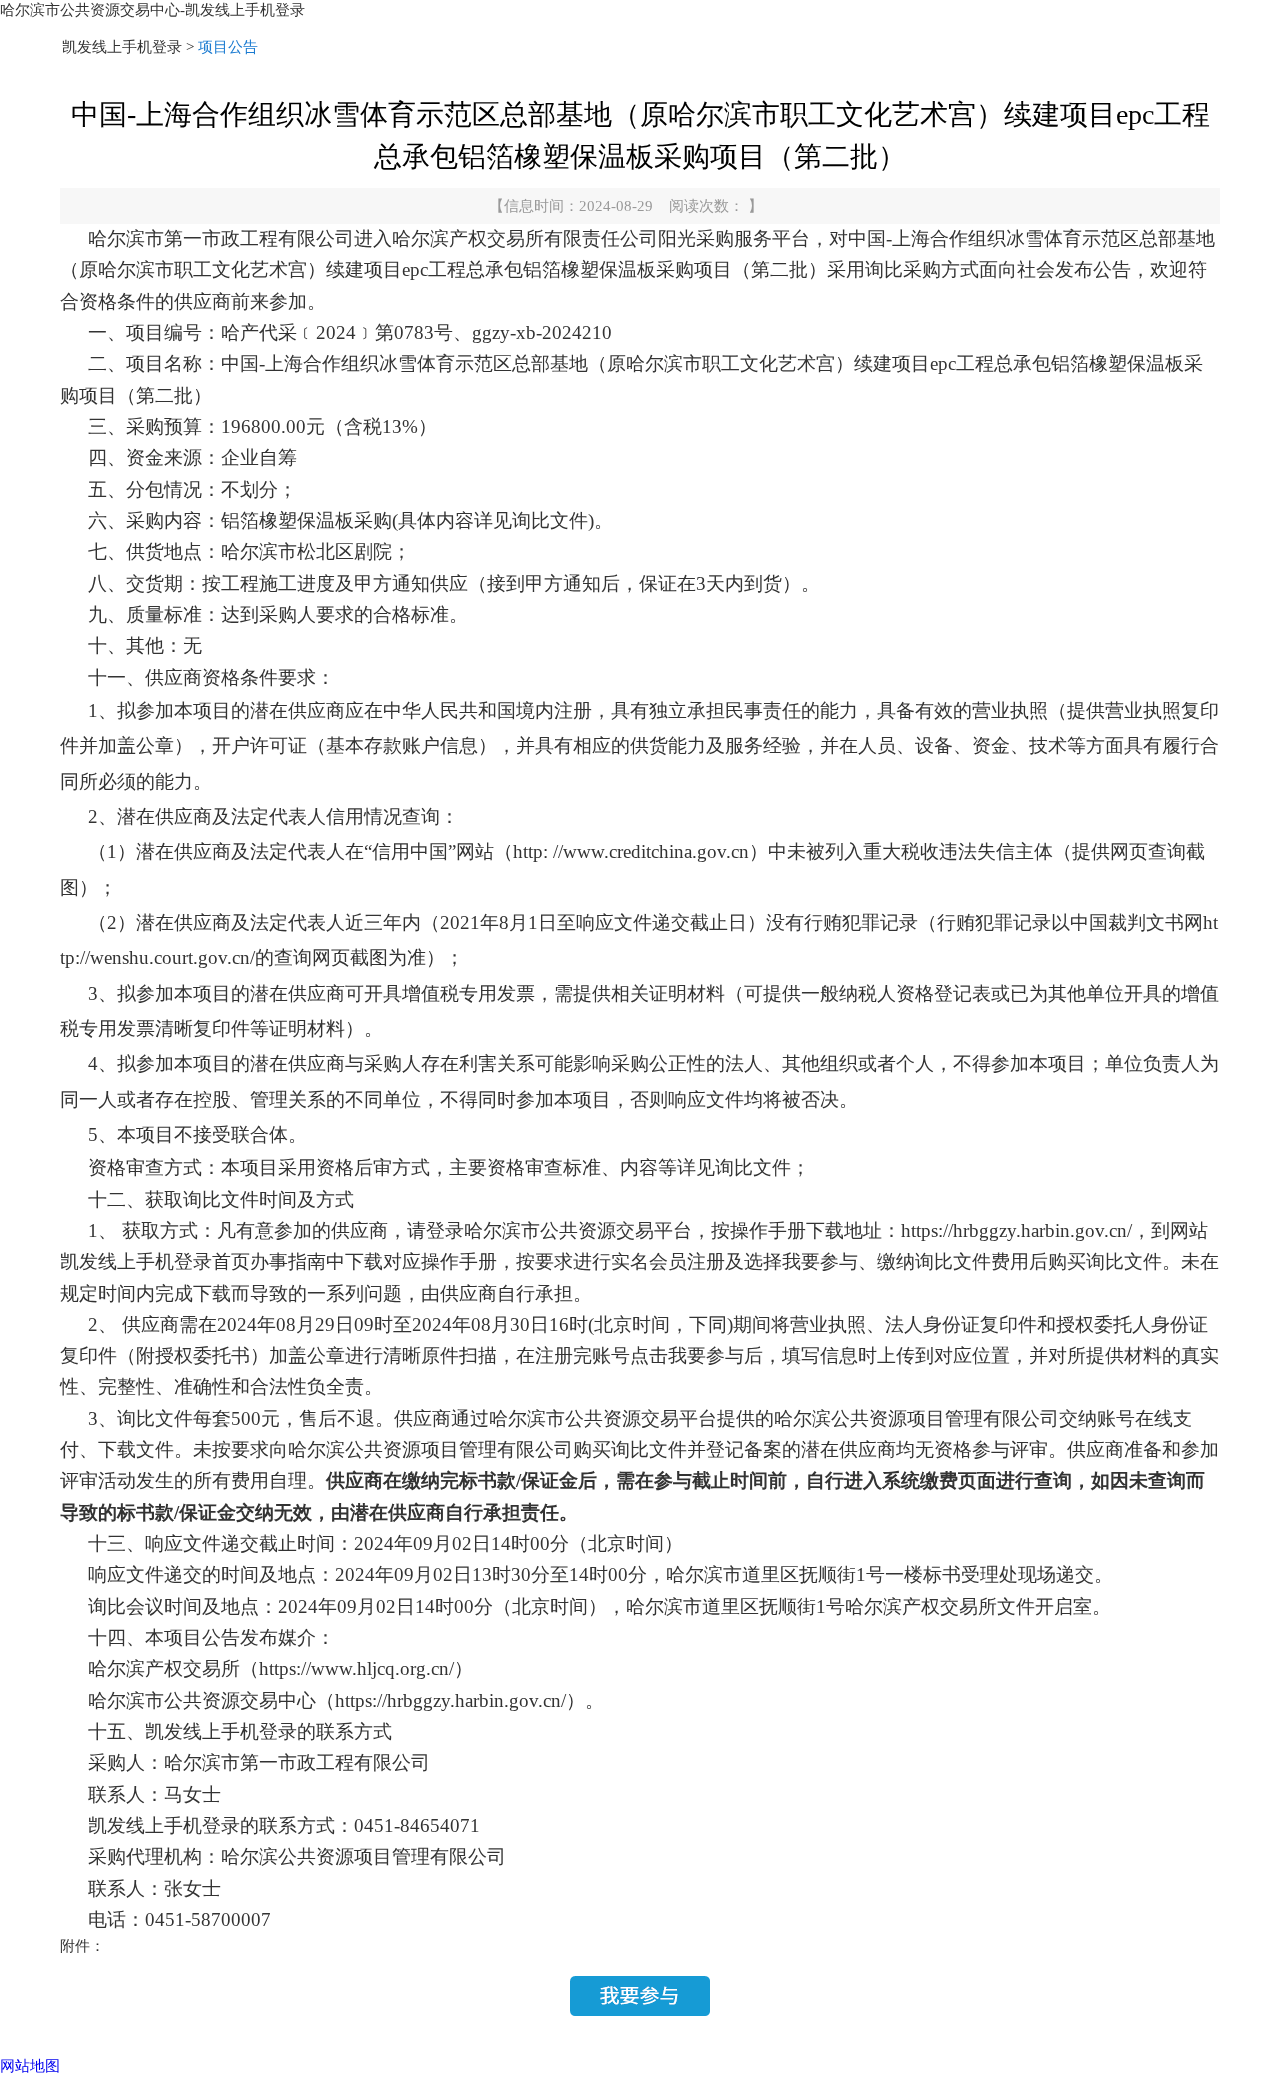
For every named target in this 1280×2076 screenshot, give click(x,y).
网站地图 (30, 2066)
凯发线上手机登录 (122, 47)
